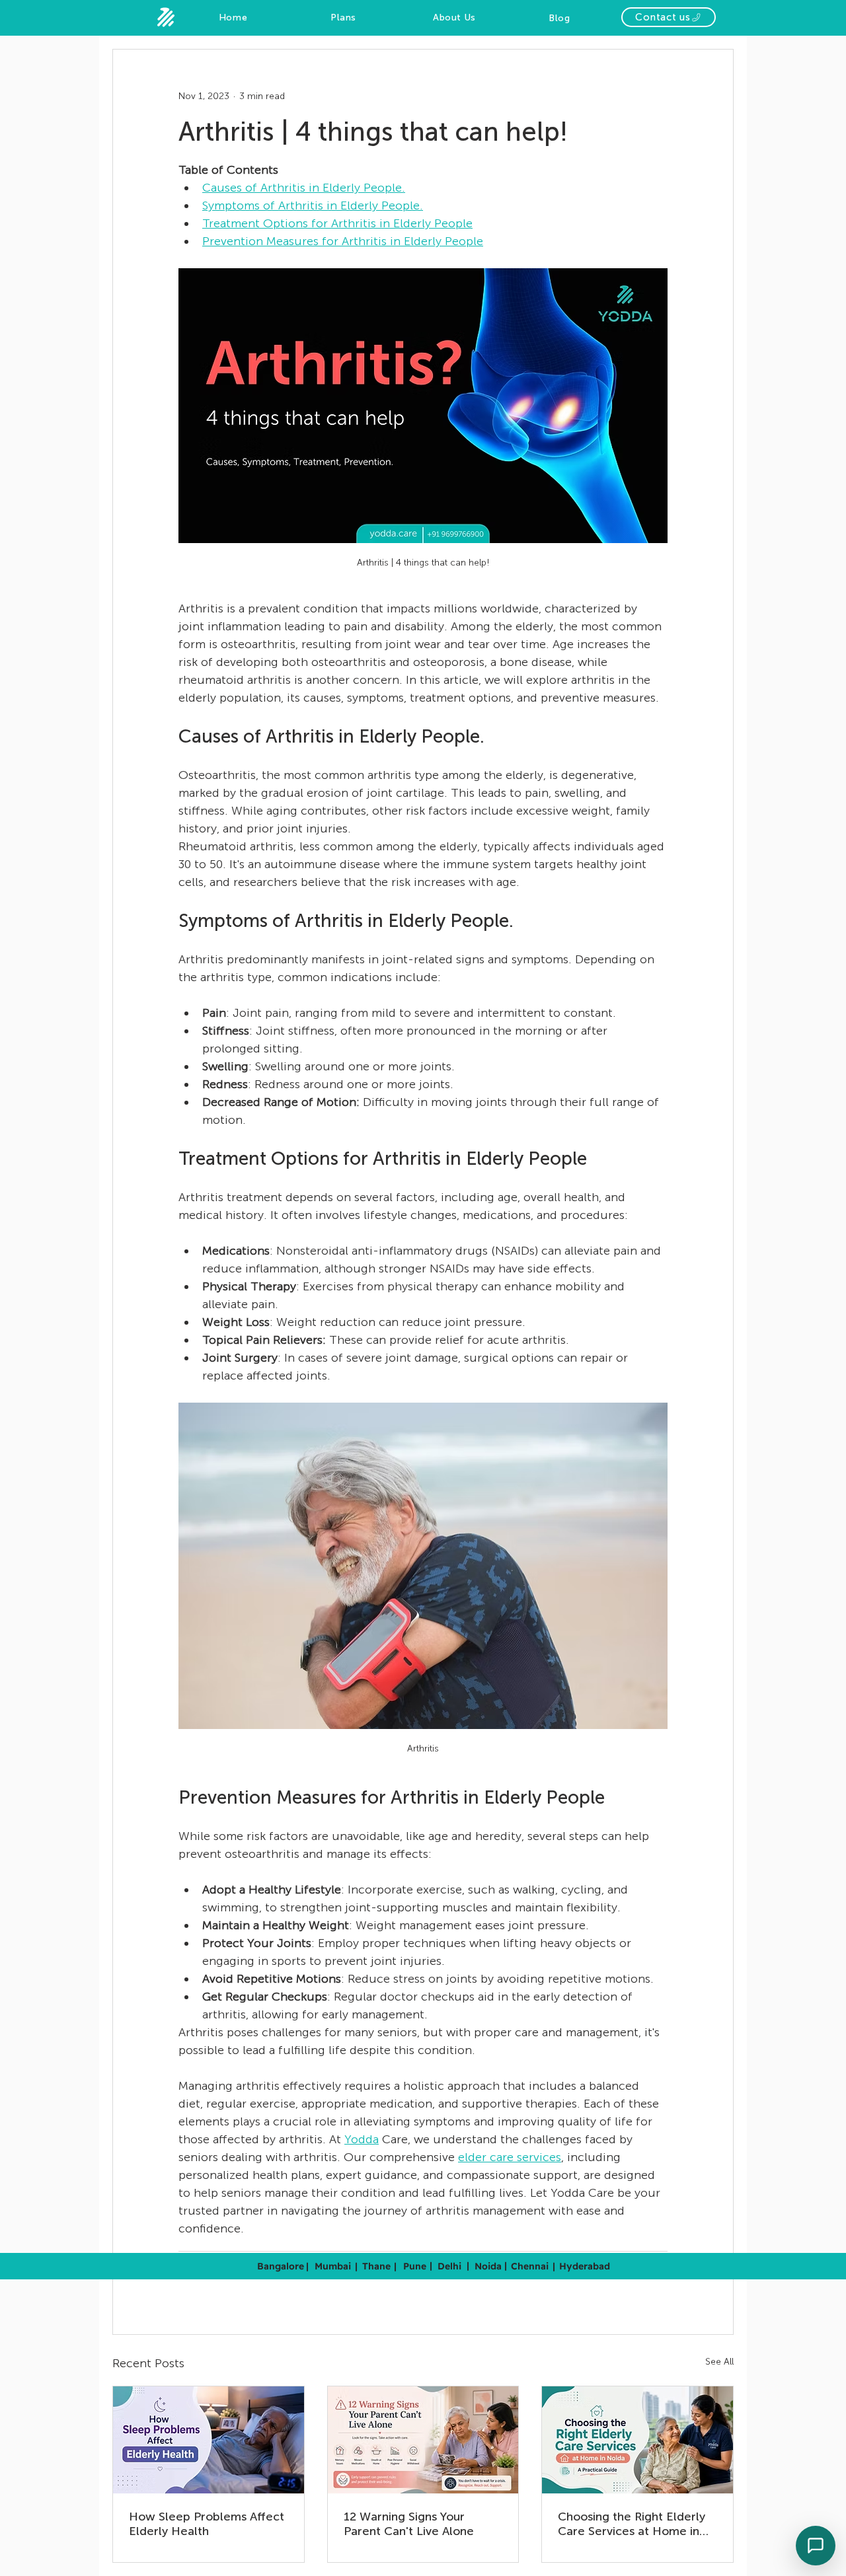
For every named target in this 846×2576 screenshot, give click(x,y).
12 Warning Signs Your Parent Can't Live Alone (409, 2524)
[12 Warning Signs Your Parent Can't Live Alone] (423, 2440)
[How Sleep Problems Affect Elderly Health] (209, 2440)
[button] (669, 17)
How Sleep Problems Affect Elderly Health (207, 2524)
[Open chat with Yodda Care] (816, 2546)
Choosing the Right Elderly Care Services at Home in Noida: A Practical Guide (632, 2524)
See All (719, 2362)
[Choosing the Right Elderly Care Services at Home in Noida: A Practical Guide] (637, 2440)
